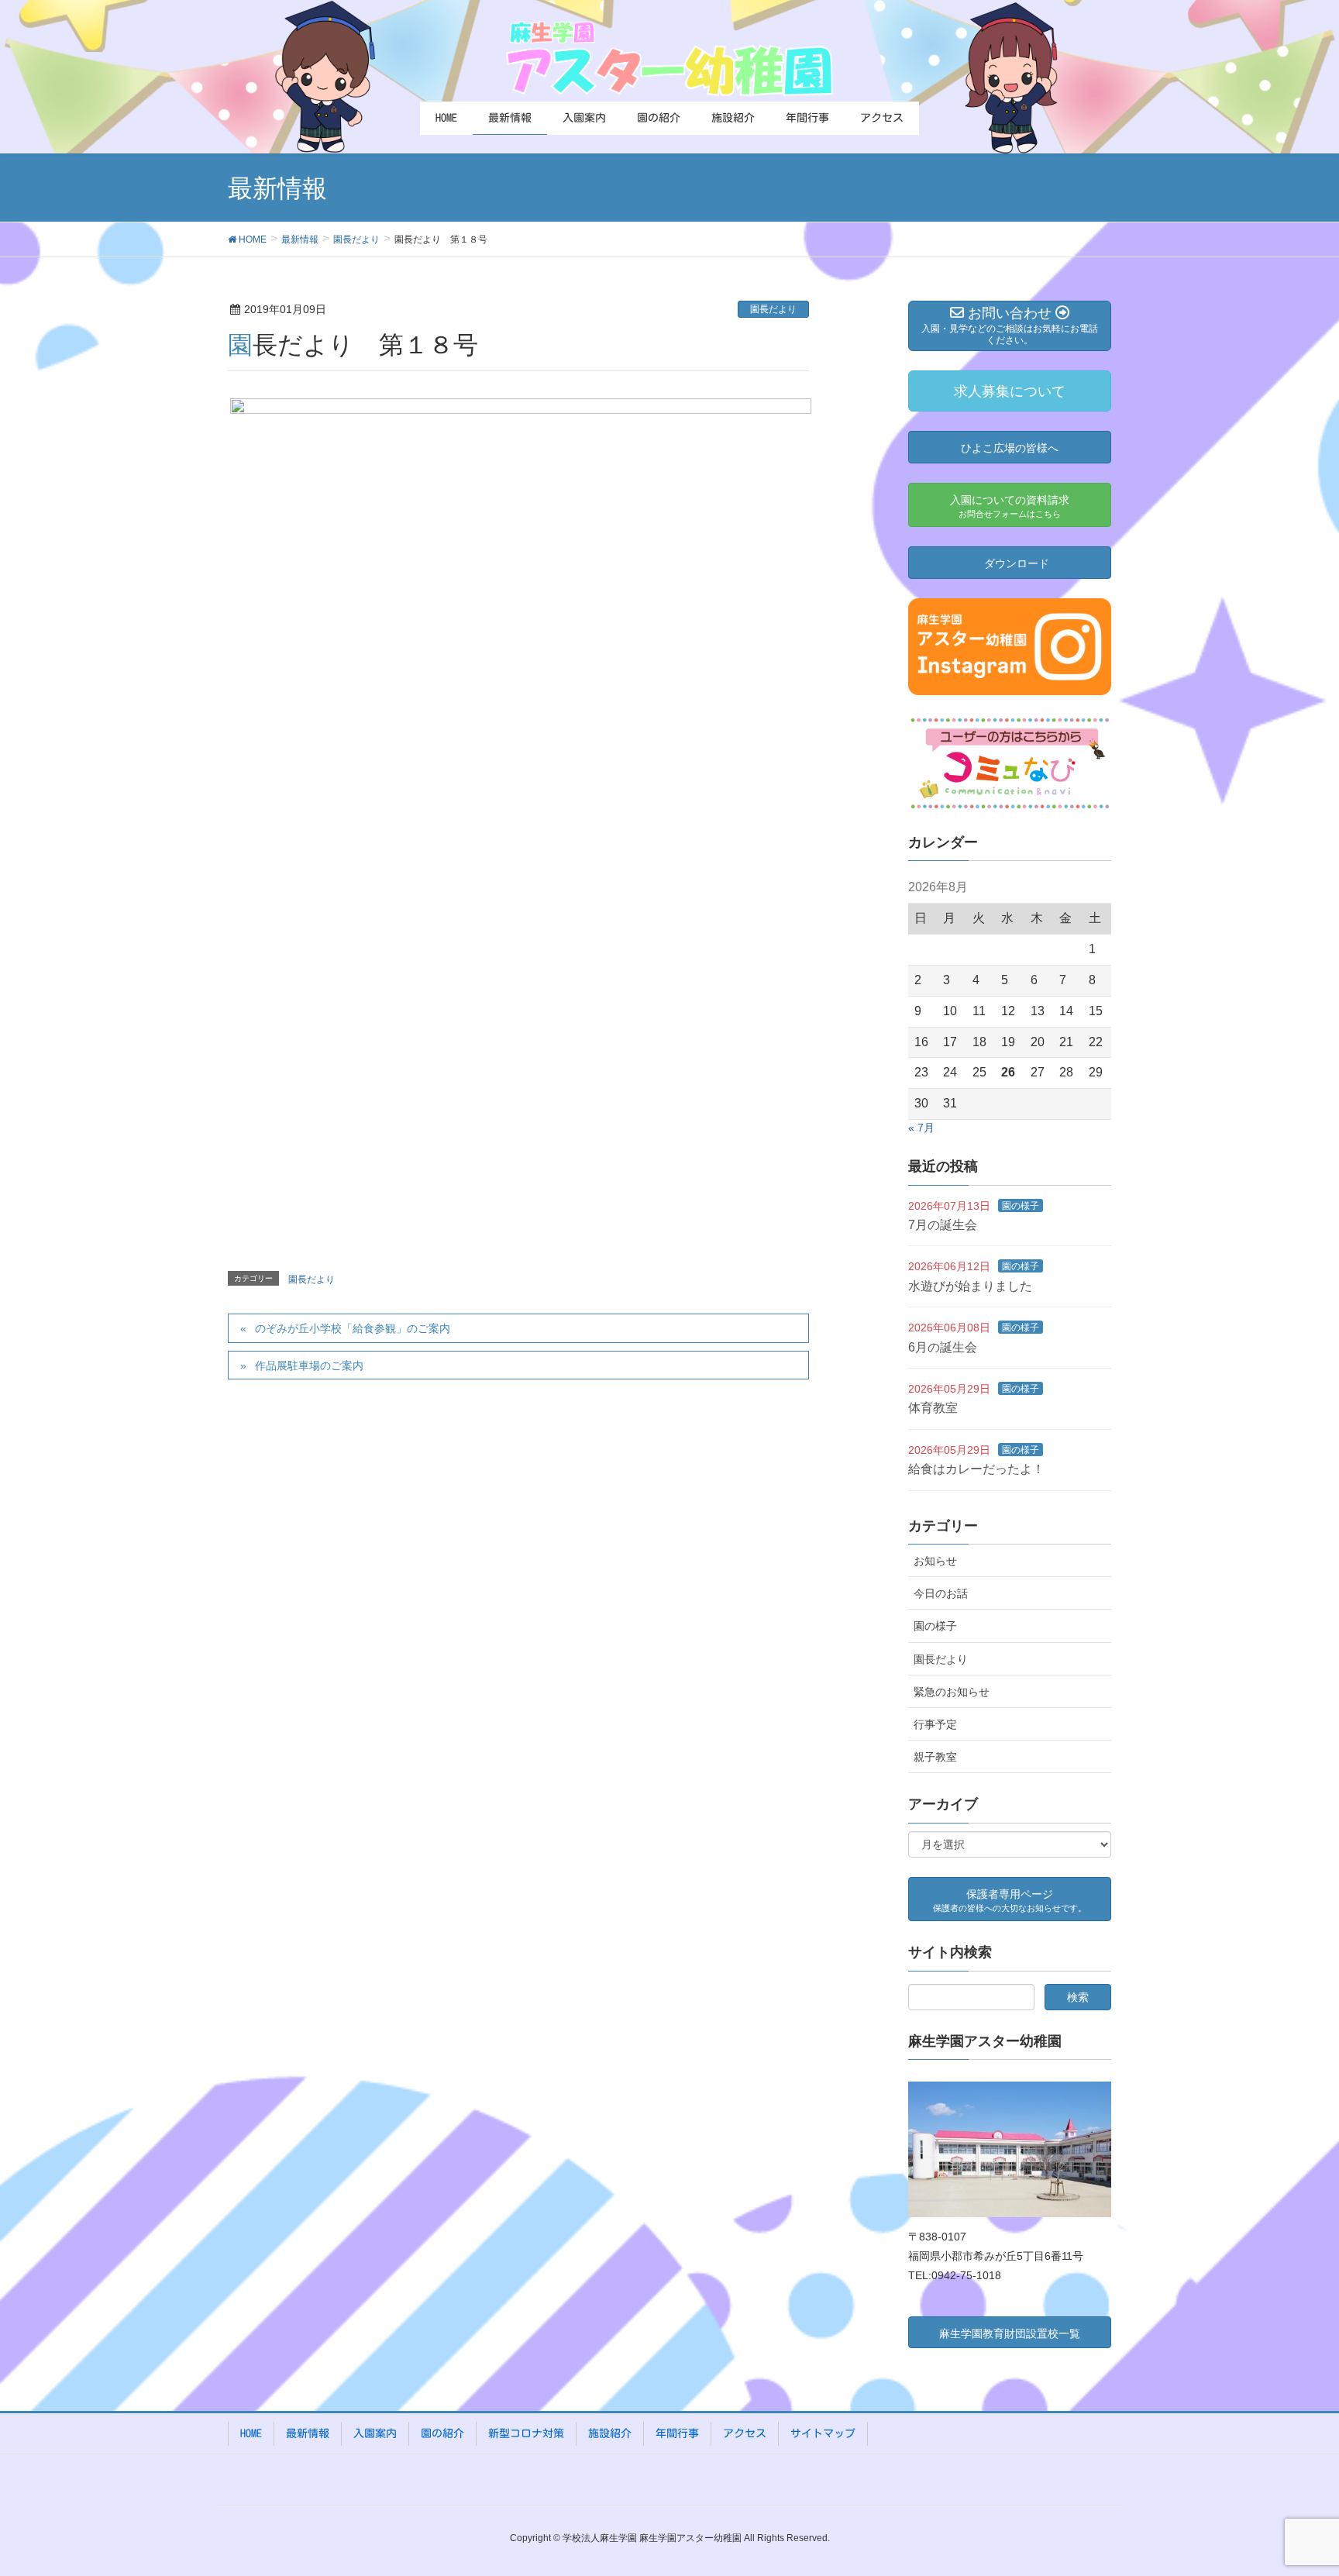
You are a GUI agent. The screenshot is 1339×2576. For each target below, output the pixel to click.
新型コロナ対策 (526, 2433)
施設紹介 (610, 2433)
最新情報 (308, 2433)
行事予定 (935, 1724)
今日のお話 (941, 1593)
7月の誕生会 (943, 1225)
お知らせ (935, 1561)
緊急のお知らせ (952, 1692)
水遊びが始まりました (970, 1286)
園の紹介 (442, 2433)
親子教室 (935, 1757)
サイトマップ (823, 2433)
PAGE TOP (1294, 2485)
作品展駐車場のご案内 (309, 1365)
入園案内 (375, 2433)
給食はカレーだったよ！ (976, 1469)
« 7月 (921, 1128)
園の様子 (1021, 1206)
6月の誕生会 (943, 1347)
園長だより (773, 309)
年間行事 (677, 2433)
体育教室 (933, 1408)
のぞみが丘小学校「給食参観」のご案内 (353, 1328)
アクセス (745, 2433)
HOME (251, 2433)
